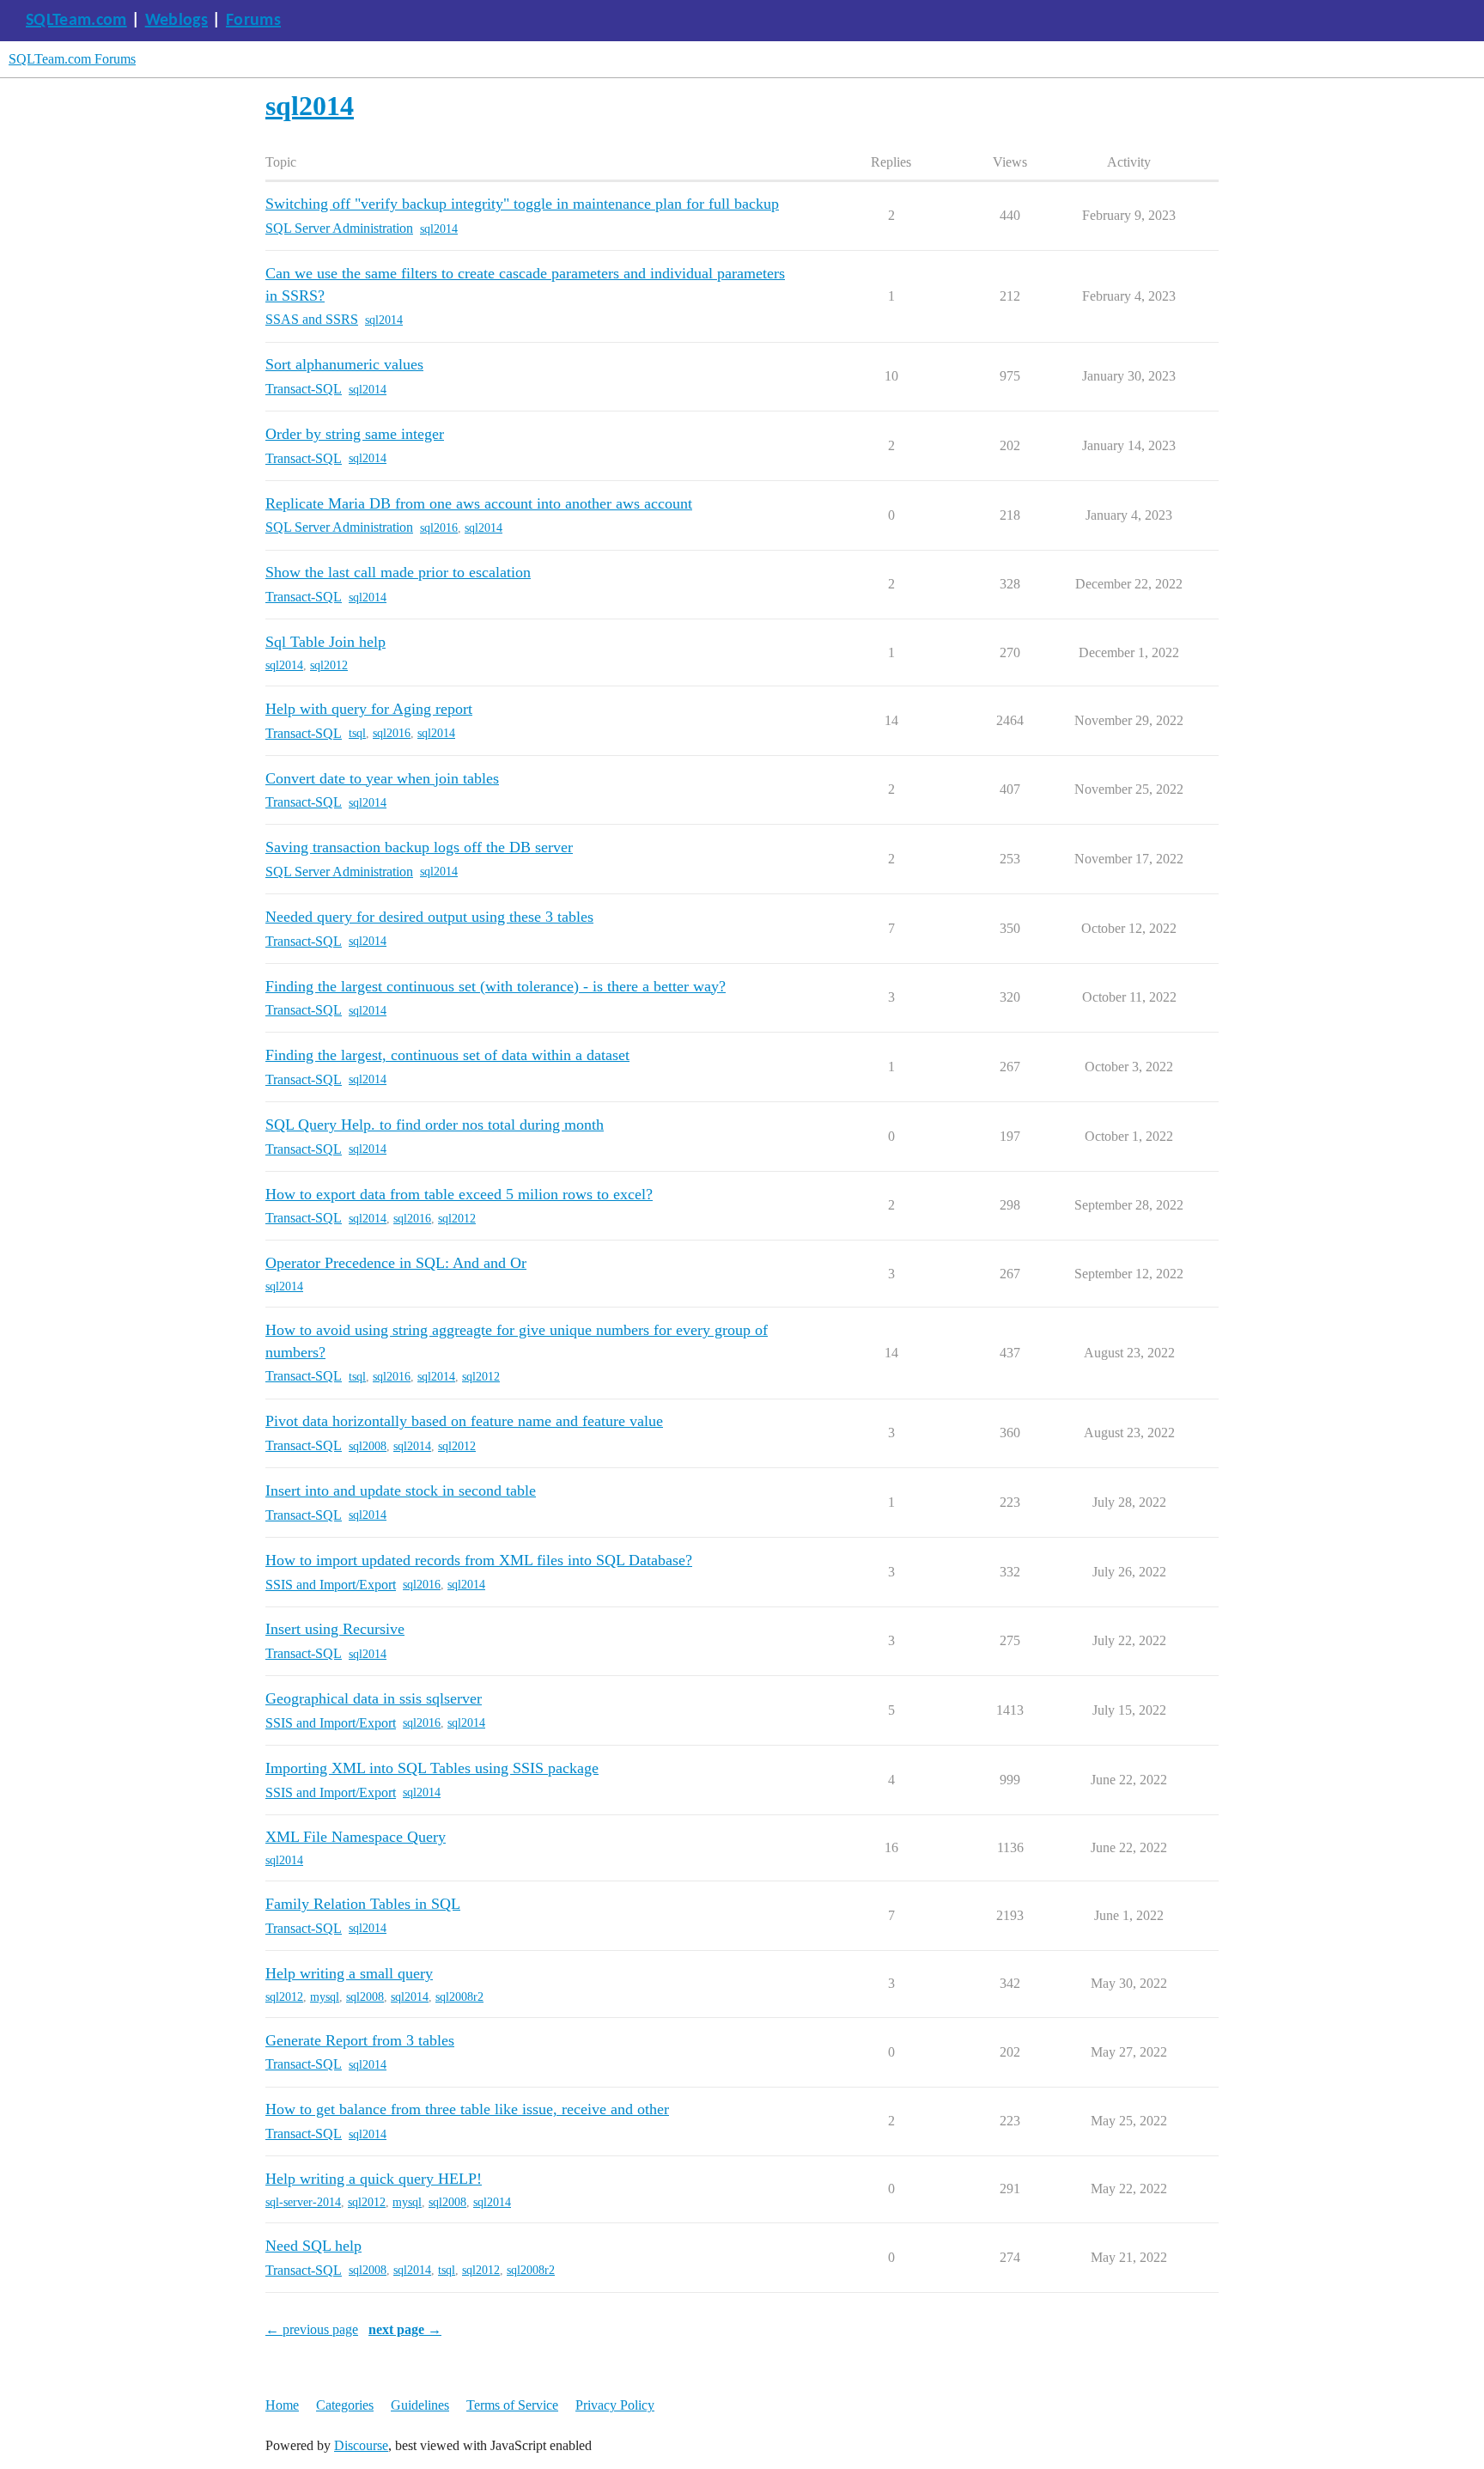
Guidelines (420, 2405)
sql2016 (439, 528)
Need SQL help (313, 2246)
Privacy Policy (615, 2405)
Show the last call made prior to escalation (398, 572)
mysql (325, 1997)
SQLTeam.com (76, 21)
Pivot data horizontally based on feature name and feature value (464, 1421)
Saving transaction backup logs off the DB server (419, 847)
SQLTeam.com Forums (72, 59)
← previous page (312, 2329)
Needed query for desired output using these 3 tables (429, 917)
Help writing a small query (349, 1973)
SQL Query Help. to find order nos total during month (435, 1125)
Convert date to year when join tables (382, 778)
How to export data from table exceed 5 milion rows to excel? (459, 1194)
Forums (253, 21)
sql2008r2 (459, 1997)
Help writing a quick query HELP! (374, 2179)
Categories (345, 2405)
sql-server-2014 (303, 2202)
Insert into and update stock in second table (401, 1491)
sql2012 (329, 665)
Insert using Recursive (335, 1629)
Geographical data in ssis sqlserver (374, 1698)
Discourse (361, 2445)
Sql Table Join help (325, 642)
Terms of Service (512, 2405)
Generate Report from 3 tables (360, 2040)
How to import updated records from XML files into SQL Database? (479, 1560)
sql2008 (368, 1446)
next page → (405, 2329)
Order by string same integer (355, 434)
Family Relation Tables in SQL (363, 1904)
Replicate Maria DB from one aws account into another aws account (479, 503)
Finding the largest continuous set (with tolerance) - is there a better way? (496, 986)
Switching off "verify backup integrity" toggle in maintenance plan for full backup (522, 204)
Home (282, 2405)
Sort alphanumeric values (344, 364)
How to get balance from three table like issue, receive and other (467, 2109)
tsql (357, 733)
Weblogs (176, 21)
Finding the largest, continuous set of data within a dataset (447, 1055)
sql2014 (439, 229)
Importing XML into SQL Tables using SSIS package (432, 1768)
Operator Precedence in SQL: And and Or (396, 1263)
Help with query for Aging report (369, 709)
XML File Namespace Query (356, 1837)
